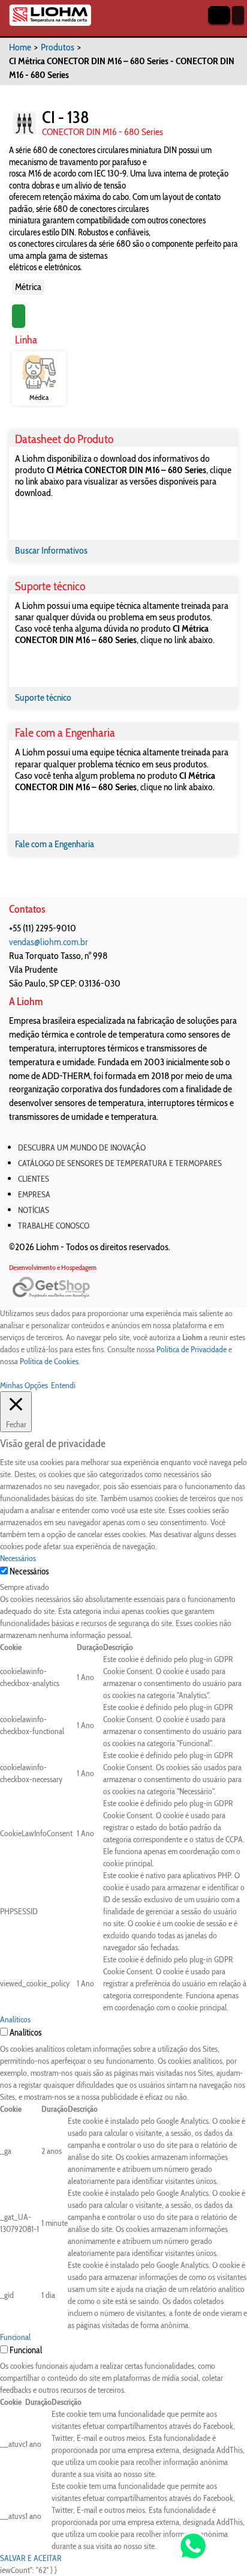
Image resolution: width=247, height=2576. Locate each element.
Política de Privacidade (192, 1349)
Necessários (29, 1571)
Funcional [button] (15, 2337)
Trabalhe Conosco (54, 1226)
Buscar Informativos (51, 550)
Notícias (34, 1210)
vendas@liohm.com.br (49, 942)
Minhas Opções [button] (24, 1385)
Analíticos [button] (15, 2019)
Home (20, 47)
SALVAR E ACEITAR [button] (31, 2558)
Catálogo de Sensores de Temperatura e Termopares (120, 1163)
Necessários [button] (18, 1558)
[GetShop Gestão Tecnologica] (123, 1288)
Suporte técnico (43, 697)
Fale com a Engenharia (55, 844)
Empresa (34, 1194)
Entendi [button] (63, 1385)
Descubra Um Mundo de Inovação (82, 1147)
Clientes (34, 1179)
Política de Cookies (49, 1361)
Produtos (58, 47)
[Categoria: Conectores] (24, 123)
